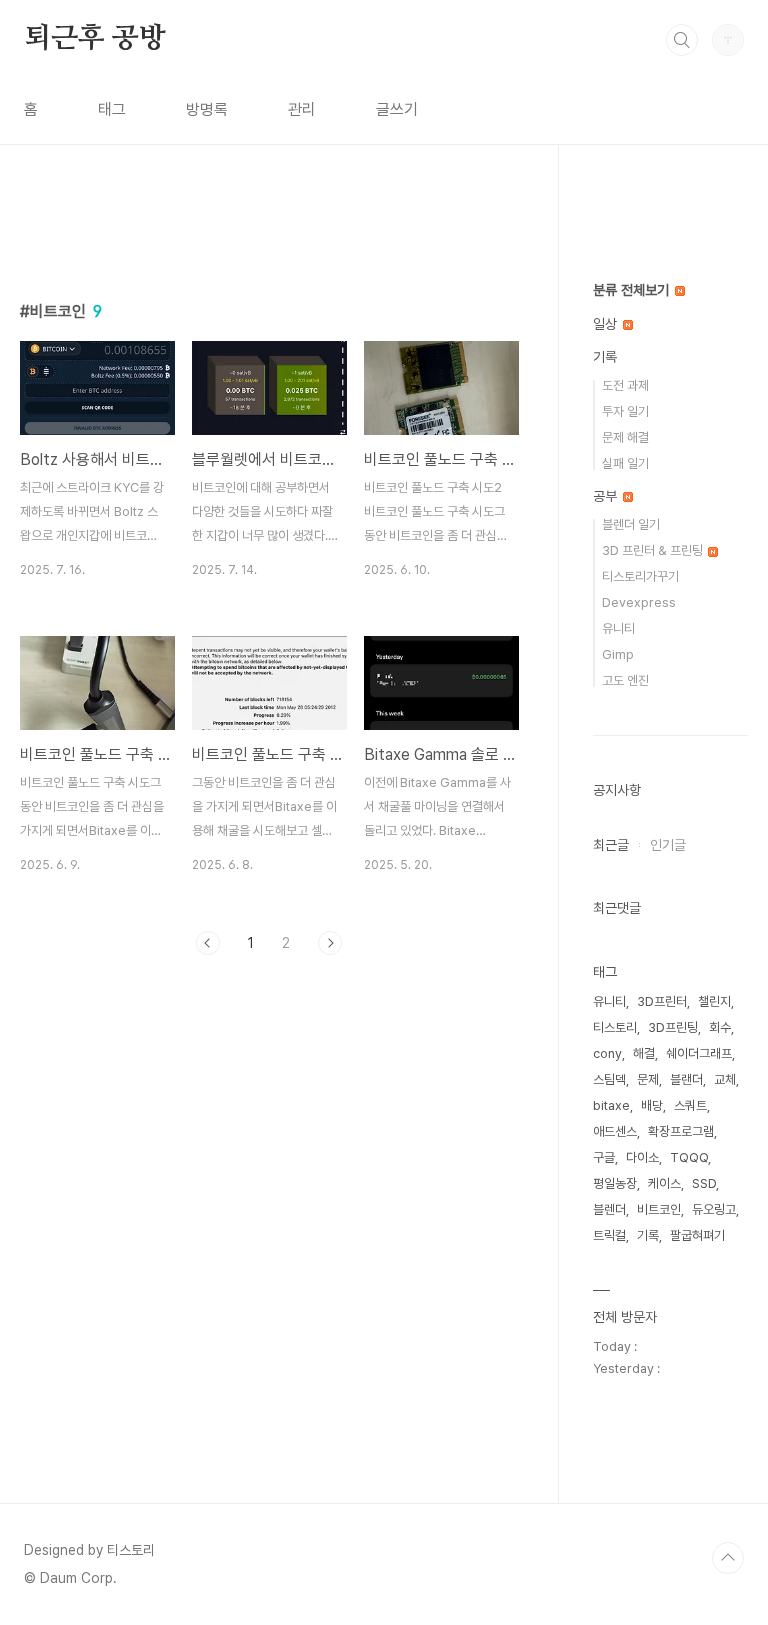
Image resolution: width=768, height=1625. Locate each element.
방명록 (207, 109)
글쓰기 (397, 109)
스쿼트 (690, 1105)
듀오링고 (714, 1209)
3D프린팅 (673, 1027)
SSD (704, 1183)
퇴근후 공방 (95, 39)
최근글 (611, 845)
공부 (607, 496)
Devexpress (639, 602)
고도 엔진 (625, 680)
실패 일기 (625, 463)
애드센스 (615, 1131)
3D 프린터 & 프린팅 (654, 550)
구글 (604, 1157)
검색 (682, 40)
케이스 (664, 1183)
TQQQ (689, 1157)
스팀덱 (609, 1079)
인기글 (668, 845)
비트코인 (659, 1209)
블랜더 (686, 1079)
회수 (720, 1027)
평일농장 (615, 1183)
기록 (605, 357)
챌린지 (714, 1001)
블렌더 (609, 1209)
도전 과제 (625, 385)
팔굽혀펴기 (697, 1235)
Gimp (618, 654)
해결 (644, 1053)
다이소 (642, 1157)
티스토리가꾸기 (640, 576)
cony (607, 1053)
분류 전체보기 (633, 290)
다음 (330, 943)
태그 (112, 109)
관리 (302, 109)
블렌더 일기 (631, 524)
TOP (728, 1558)
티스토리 (615, 1027)
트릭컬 (609, 1235)
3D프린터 (662, 1001)
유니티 (618, 628)
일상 (607, 324)
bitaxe (611, 1105)
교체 (725, 1079)
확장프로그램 (681, 1131)
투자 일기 (625, 411)
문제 (648, 1079)
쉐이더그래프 (699, 1053)
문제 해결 (625, 437)
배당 (652, 1105)
